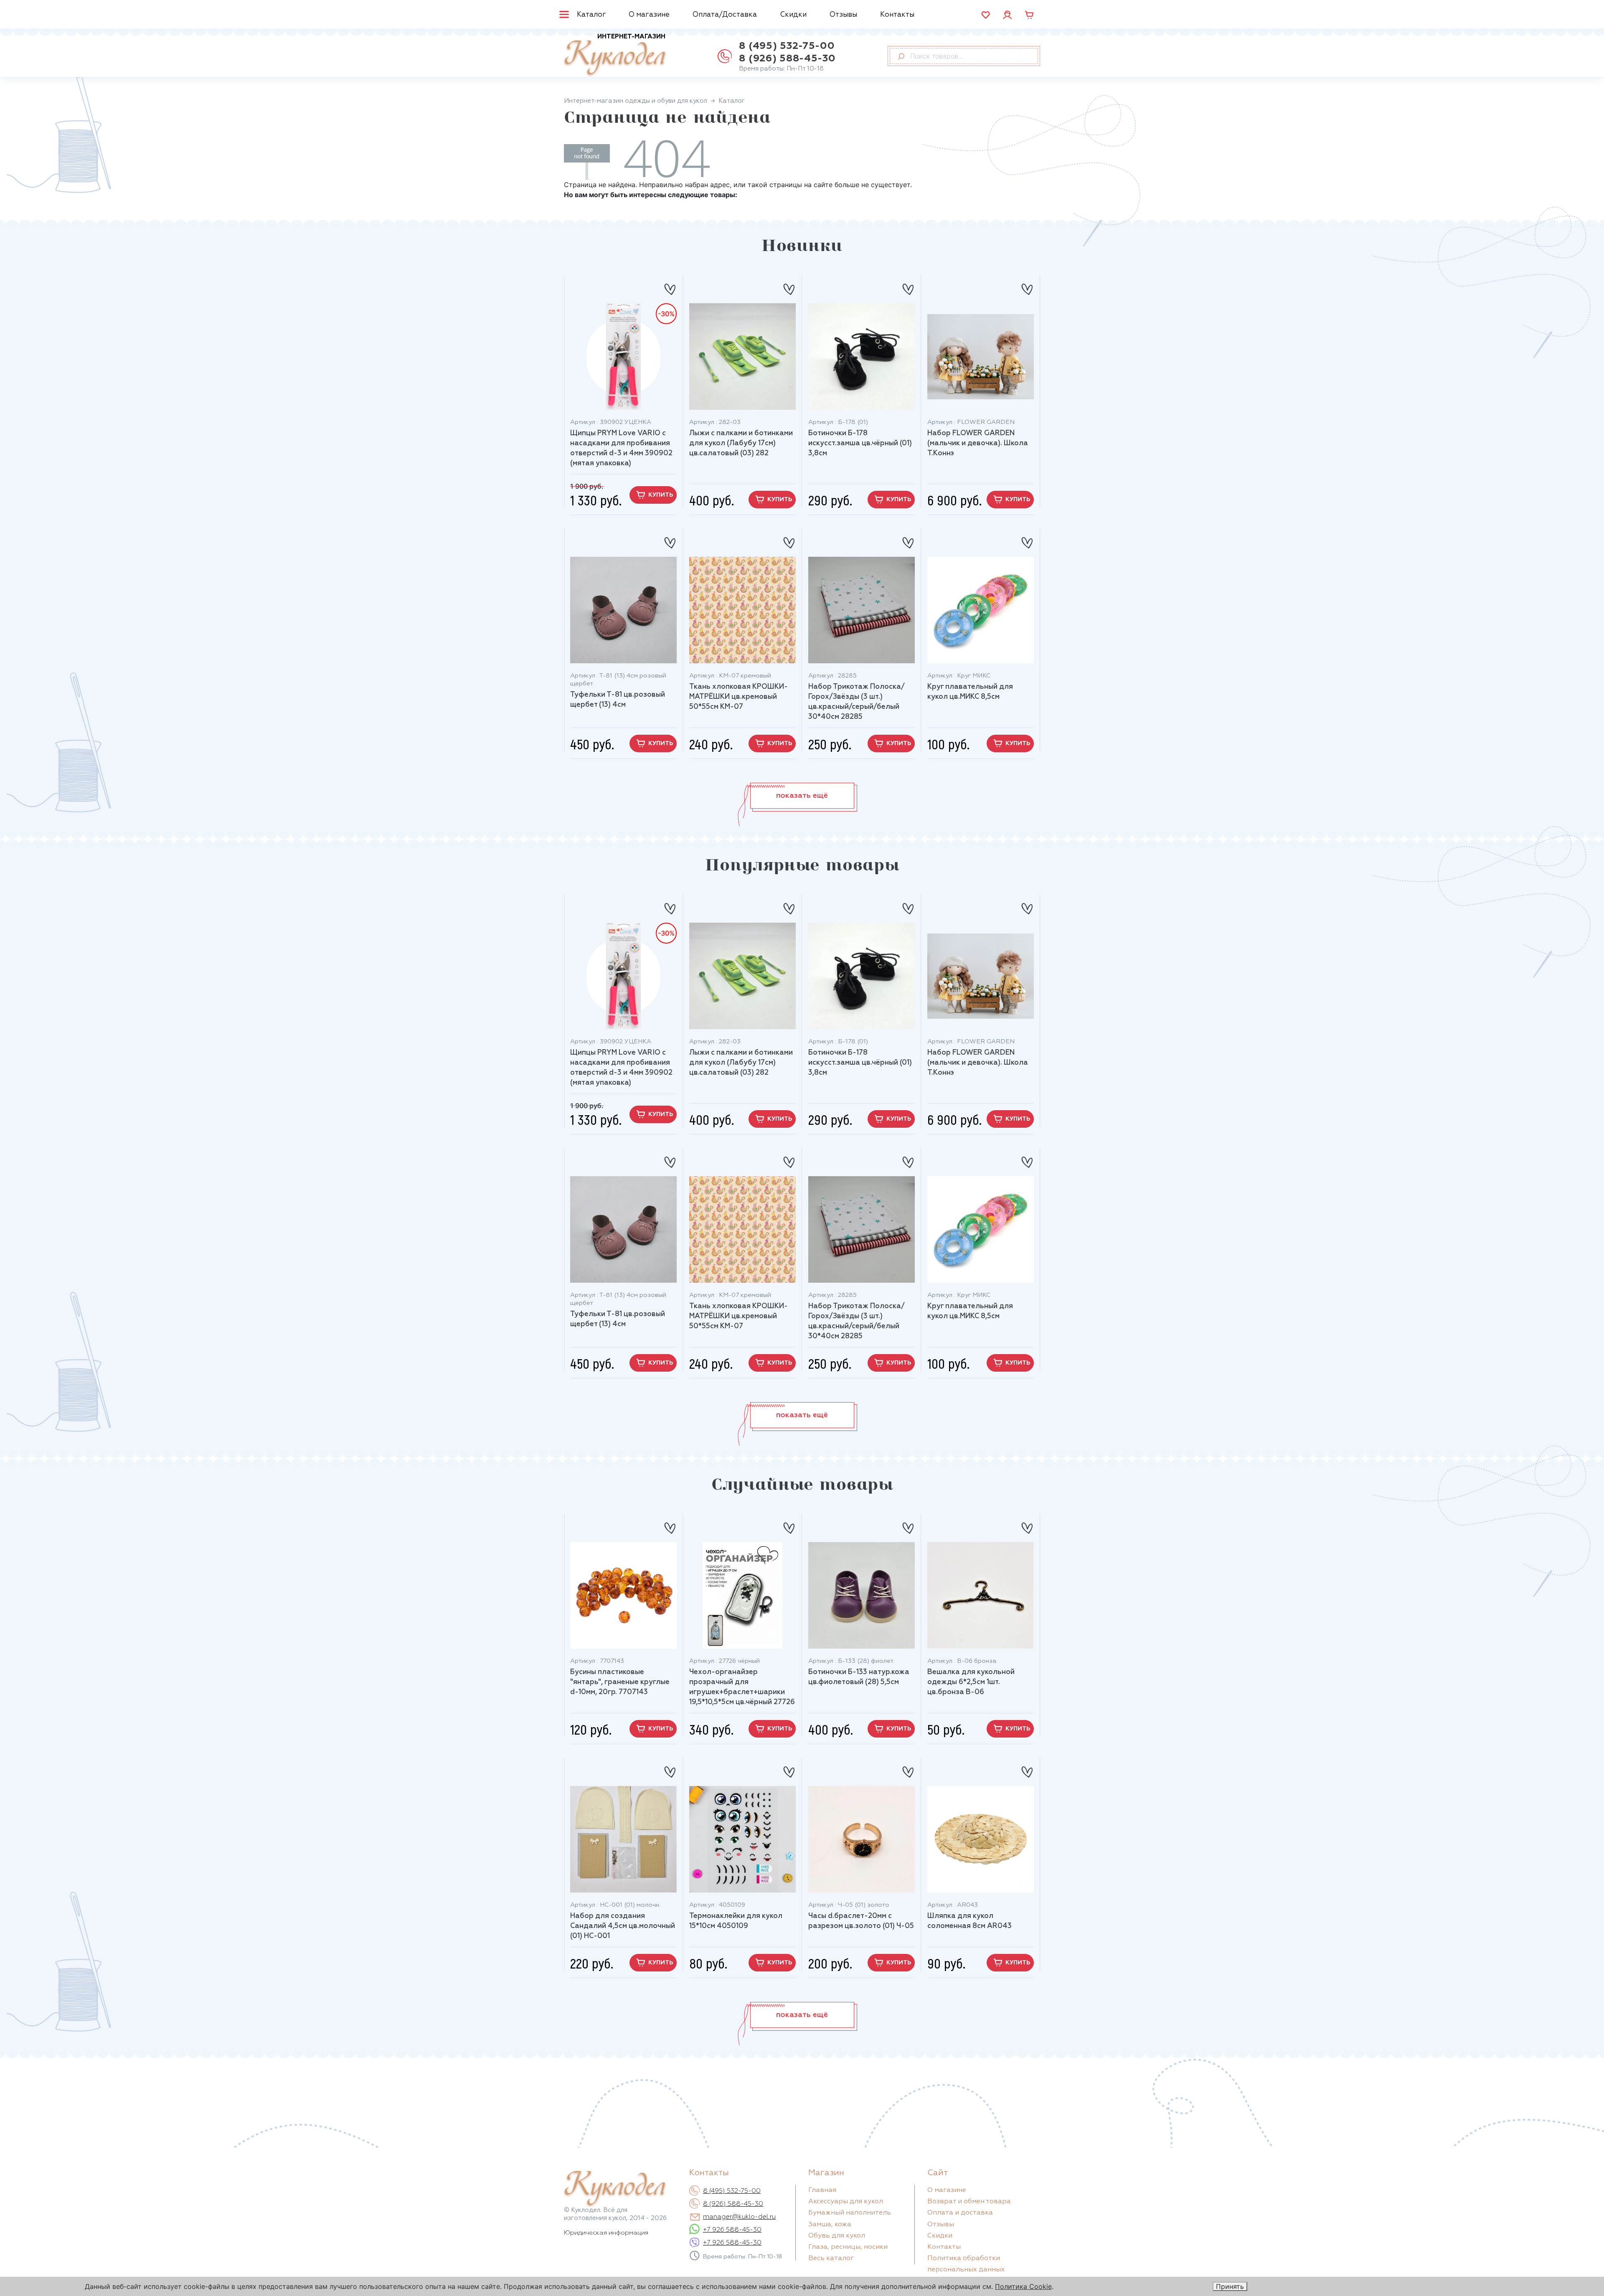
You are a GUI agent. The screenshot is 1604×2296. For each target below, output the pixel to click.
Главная (822, 2190)
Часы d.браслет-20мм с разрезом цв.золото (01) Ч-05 (861, 1921)
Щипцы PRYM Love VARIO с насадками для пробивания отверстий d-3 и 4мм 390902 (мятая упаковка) (621, 448)
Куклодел (615, 55)
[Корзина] (1029, 15)
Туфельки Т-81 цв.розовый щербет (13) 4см (618, 700)
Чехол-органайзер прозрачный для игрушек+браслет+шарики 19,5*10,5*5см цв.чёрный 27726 (742, 1687)
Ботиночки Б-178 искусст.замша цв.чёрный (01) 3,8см (860, 443)
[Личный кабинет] (1007, 14)
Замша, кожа (830, 2225)
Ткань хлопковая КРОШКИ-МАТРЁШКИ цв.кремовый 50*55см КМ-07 (739, 697)
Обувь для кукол (837, 2236)
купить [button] (661, 495)
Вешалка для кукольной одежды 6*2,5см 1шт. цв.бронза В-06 (971, 1682)
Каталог (591, 15)
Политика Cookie (1023, 2286)
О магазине (649, 15)
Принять (1230, 2286)
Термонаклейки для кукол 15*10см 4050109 (736, 1921)
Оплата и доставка (960, 2213)
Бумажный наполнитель (850, 2213)
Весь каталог (831, 2258)
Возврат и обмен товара (969, 2202)
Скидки (793, 15)
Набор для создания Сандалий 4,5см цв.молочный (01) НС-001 (623, 1926)
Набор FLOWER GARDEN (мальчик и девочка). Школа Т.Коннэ (978, 443)
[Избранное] (986, 15)
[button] (802, 796)
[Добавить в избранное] (670, 286)
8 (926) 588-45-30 (787, 58)
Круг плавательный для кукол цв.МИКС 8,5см (970, 692)
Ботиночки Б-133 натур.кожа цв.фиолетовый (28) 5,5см (859, 1677)
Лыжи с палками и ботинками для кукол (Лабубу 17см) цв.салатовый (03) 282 (741, 443)
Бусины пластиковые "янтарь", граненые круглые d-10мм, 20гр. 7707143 (620, 1682)
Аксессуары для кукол (846, 2202)
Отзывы (843, 15)
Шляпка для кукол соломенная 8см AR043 (970, 1921)
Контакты (897, 15)
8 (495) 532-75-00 (787, 46)
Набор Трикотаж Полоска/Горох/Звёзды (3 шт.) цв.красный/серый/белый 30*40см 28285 (857, 702)
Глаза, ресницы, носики (848, 2247)
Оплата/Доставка (725, 15)
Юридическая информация (606, 2233)
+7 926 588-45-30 (732, 2230)
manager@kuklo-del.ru (739, 2217)
